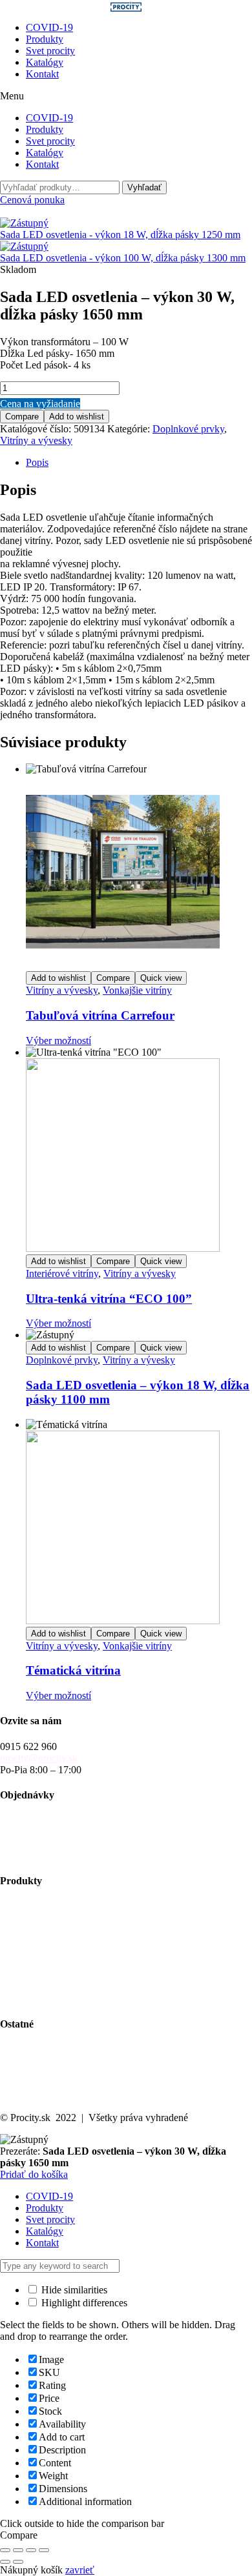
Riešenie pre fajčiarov (44, 1964)
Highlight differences (83, 2303)
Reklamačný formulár (44, 1855)
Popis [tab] (37, 462)
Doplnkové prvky (188, 429)
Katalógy (45, 62)
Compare (22, 417)
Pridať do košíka (34, 2174)
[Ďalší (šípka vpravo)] (18, 2562)
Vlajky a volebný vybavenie (58, 1999)
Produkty (45, 39)
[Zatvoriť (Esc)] (44, 2550)
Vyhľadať (144, 187)
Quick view (161, 978)
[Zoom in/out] (5, 2550)
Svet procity (50, 51)
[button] (126, 96)
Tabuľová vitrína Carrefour (100, 1015)
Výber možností (58, 1041)
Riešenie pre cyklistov (45, 1929)
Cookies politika (33, 2096)
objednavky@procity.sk (48, 1820)
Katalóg (16, 2061)
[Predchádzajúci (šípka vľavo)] (5, 2562)
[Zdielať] (31, 2550)
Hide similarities (73, 2290)
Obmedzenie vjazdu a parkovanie (68, 1976)
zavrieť (80, 2570)
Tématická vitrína (73, 1670)
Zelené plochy (29, 1941)
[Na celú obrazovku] (18, 2550)
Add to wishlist (77, 417)
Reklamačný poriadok (45, 1843)
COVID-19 (49, 27)
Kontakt (42, 74)
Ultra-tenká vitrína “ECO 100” (109, 1299)
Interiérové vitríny (62, 1273)
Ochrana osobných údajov (54, 2084)
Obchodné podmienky (46, 1832)
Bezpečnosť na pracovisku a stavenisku (80, 1987)
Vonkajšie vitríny (137, 990)
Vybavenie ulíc (30, 1906)
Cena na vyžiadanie (40, 404)
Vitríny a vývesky (36, 440)
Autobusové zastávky (44, 1917)
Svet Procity (25, 2049)
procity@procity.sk (39, 1758)
